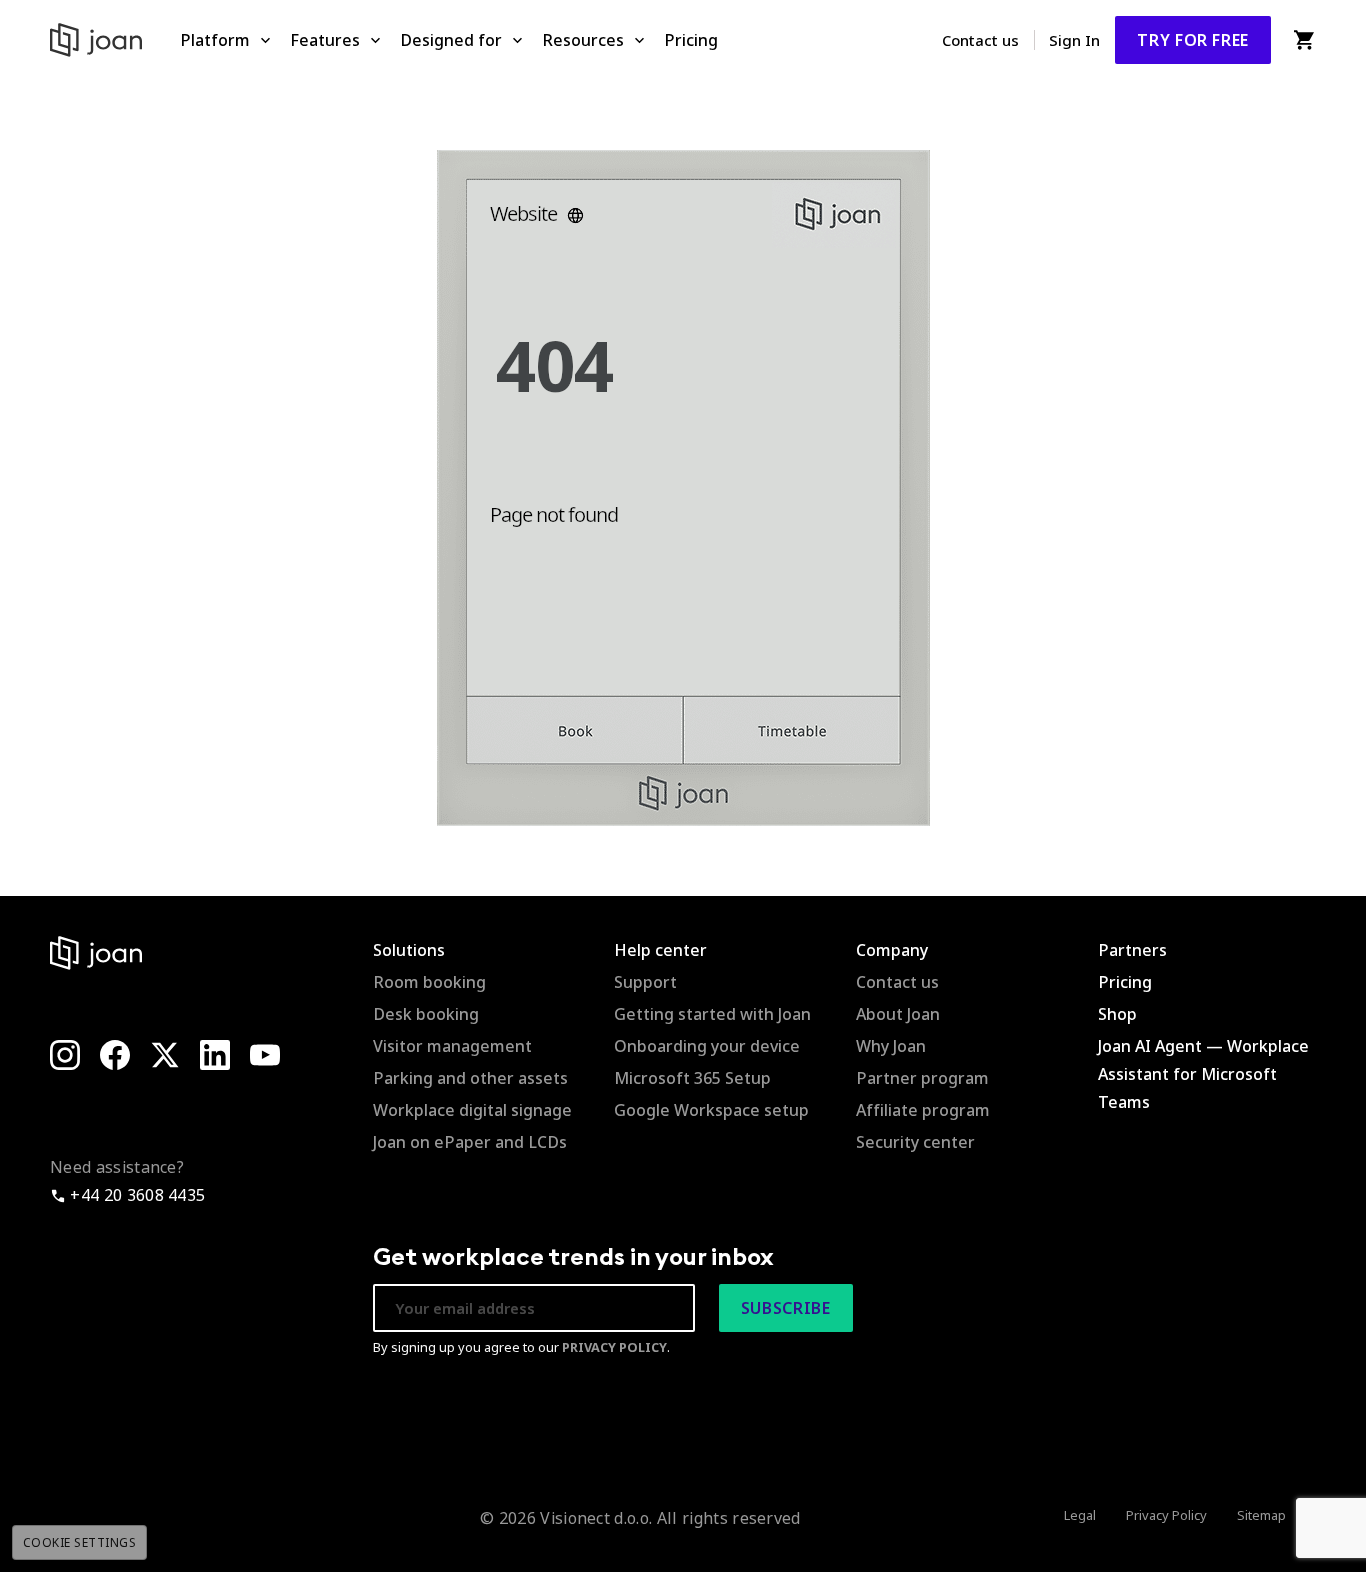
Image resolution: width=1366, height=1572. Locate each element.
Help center (660, 950)
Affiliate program (923, 1110)
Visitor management (452, 1046)
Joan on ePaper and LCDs (470, 1142)
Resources (583, 40)
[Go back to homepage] (683, 486)
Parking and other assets (470, 1078)
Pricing (691, 40)
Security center (915, 1142)
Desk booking (426, 1014)
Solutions (409, 950)
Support (645, 982)
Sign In (1074, 40)
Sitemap (1261, 1515)
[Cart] (1303, 40)
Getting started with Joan (712, 1014)
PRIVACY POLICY (614, 1347)
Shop (1117, 1014)
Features (325, 40)
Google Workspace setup (711, 1110)
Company (892, 950)
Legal (1080, 1515)
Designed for (451, 40)
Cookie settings (79, 1542)
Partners (1132, 950)
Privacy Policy (1166, 1515)
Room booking (429, 982)
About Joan (898, 1014)
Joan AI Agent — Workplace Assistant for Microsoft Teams (1203, 1074)
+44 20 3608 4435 (135, 1195)
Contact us (980, 40)
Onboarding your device (707, 1046)
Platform (215, 40)
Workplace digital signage (472, 1110)
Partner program (922, 1078)
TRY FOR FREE (1193, 40)
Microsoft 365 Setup (692, 1078)
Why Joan (891, 1046)
